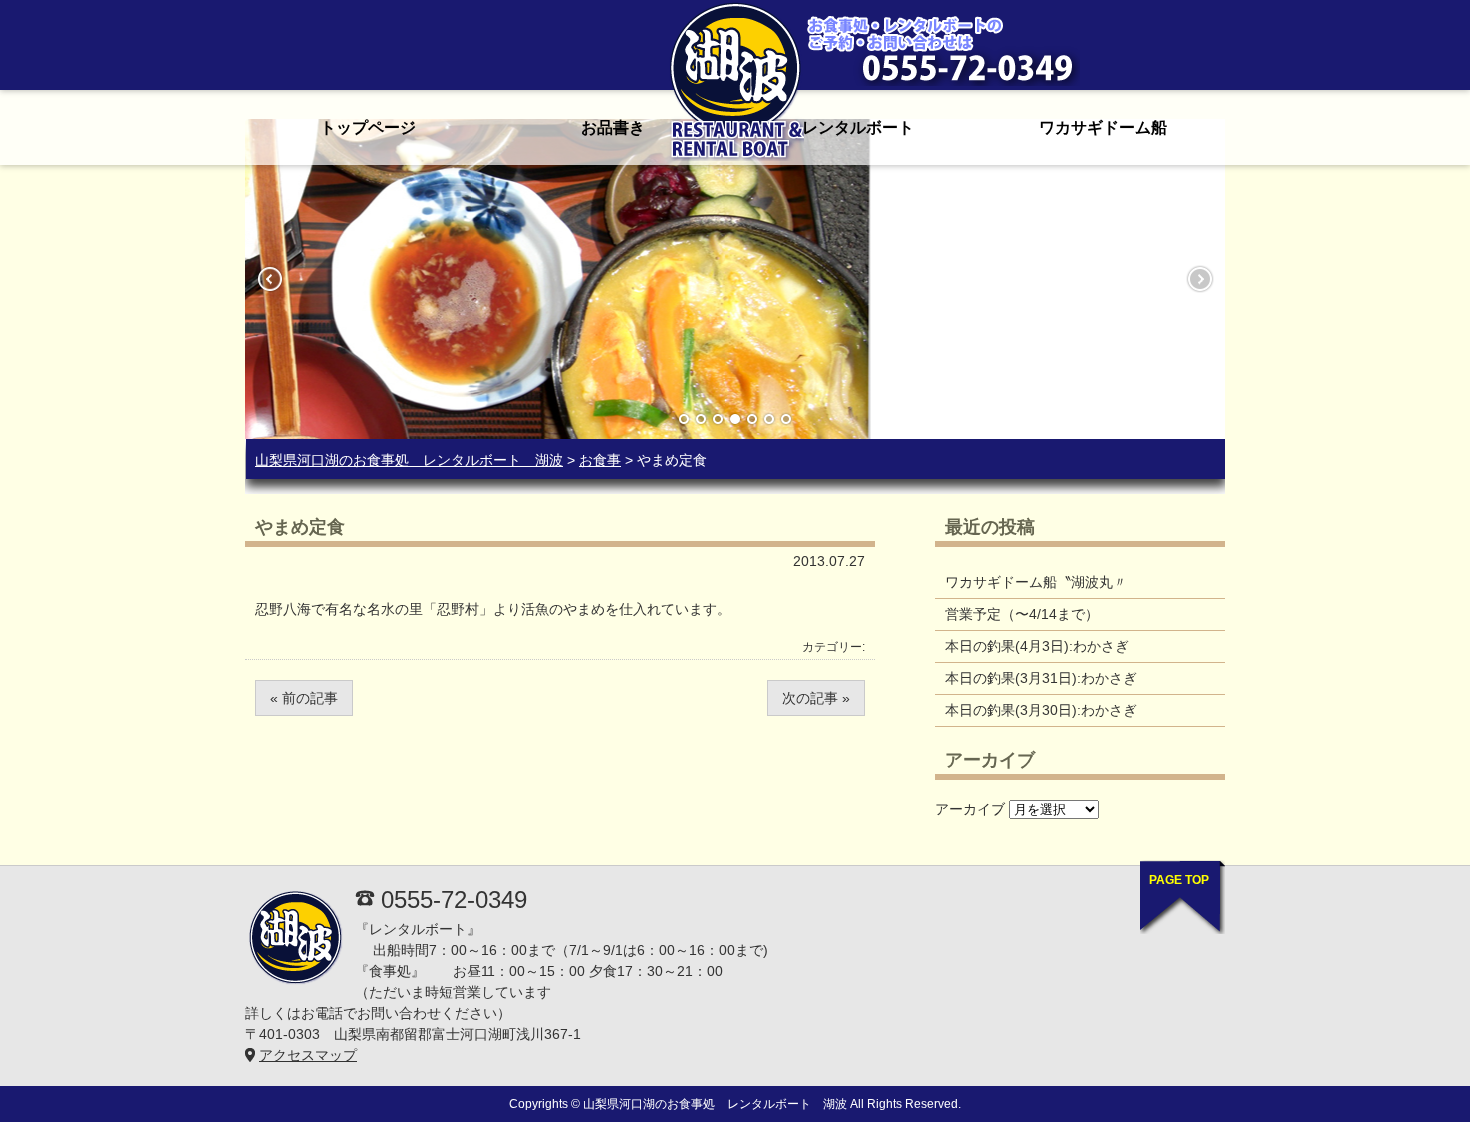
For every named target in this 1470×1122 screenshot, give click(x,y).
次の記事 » (816, 698)
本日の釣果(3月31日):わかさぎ (1041, 678)
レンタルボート (858, 127)
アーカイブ (970, 809)
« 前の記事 (304, 698)
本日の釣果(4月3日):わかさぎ (1037, 646)
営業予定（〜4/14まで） (1022, 614)
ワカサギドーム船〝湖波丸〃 (1036, 582)
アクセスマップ (308, 1055)
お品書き (613, 127)
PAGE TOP (1179, 880)
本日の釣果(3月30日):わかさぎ (1041, 710)
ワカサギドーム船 (1103, 127)
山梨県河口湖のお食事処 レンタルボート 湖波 (409, 460)
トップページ (368, 127)
